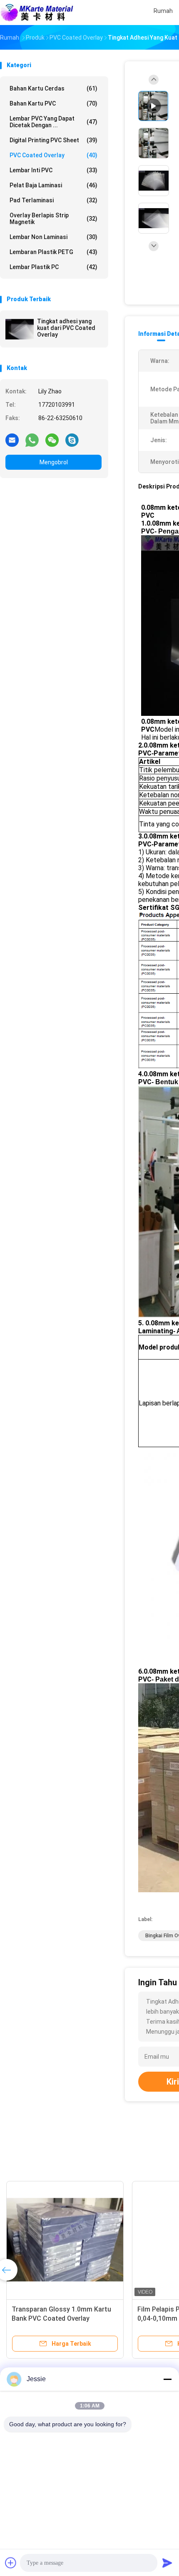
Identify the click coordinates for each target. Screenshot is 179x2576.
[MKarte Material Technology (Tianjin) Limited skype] (72, 440)
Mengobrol (54, 462)
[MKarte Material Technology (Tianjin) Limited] (37, 13)
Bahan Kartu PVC (53, 103)
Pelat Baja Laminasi (53, 185)
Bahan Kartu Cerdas (53, 88)
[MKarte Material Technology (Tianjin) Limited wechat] (52, 440)
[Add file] (11, 2563)
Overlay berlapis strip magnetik (53, 219)
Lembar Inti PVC (53, 170)
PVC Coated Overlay (53, 155)
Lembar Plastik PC (53, 267)
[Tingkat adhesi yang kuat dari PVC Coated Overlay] (20, 329)
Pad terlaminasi (53, 200)
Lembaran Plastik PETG (53, 252)
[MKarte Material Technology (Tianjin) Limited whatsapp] (32, 440)
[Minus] (167, 2379)
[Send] (167, 2563)
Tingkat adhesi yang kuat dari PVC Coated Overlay (66, 328)
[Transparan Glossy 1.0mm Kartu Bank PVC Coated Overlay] (65, 2240)
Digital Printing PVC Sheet (53, 140)
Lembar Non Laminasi (53, 237)
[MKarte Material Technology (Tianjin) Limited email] (12, 440)
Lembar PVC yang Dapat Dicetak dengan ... (53, 122)
